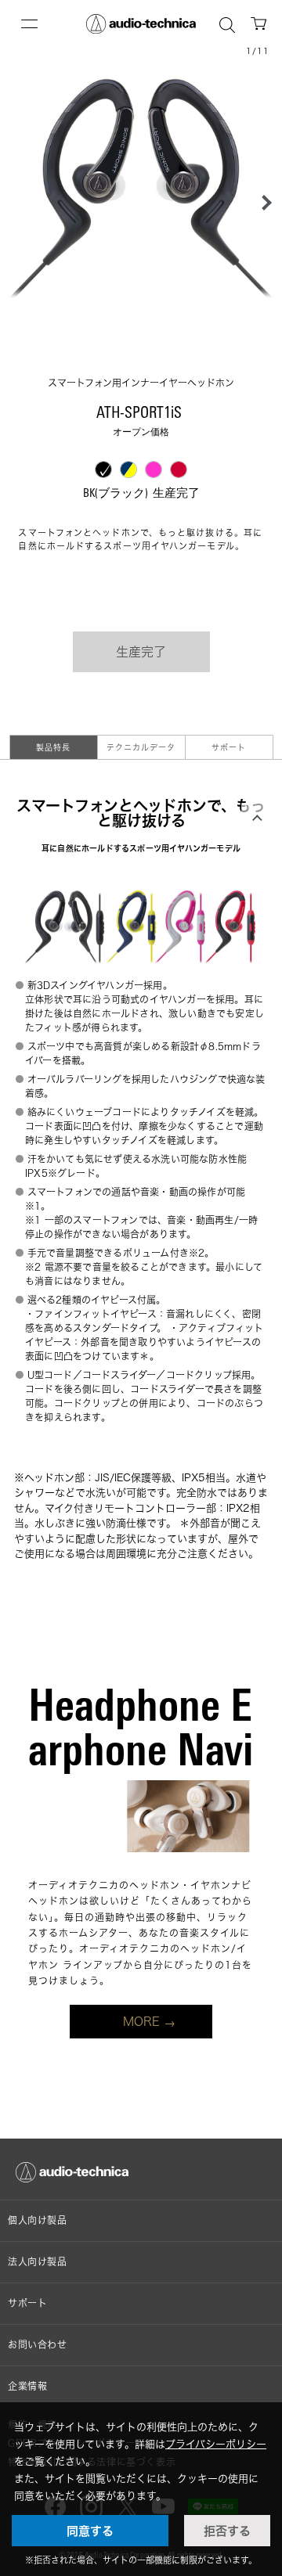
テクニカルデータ (141, 747)
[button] (262, 203)
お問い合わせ (38, 2345)
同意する (90, 2531)
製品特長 (53, 747)
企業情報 (27, 2386)
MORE (141, 2022)
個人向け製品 (38, 2220)
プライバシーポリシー (216, 2444)
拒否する (227, 2531)
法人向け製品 (38, 2262)
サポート (229, 747)
